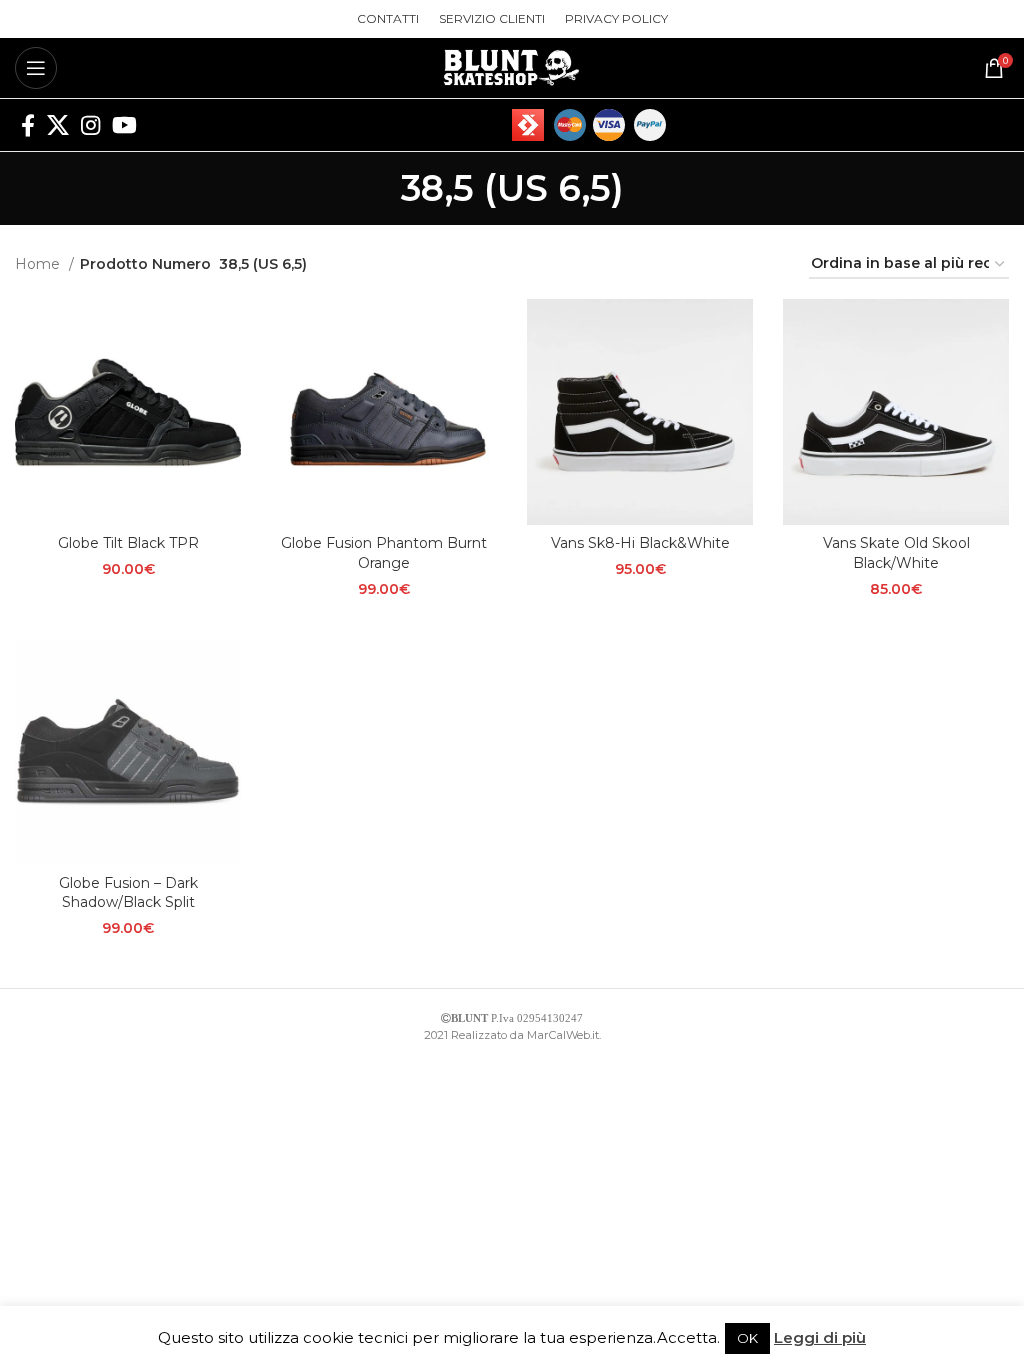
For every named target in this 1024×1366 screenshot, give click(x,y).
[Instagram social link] (90, 125)
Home (39, 264)
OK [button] (747, 1338)
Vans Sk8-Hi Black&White (640, 543)
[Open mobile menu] (36, 68)
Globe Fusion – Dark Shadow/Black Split (128, 893)
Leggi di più (820, 1337)
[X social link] (58, 125)
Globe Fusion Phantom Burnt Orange (384, 553)
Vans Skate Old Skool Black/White (896, 553)
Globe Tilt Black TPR (128, 543)
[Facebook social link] (28, 125)
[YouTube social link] (124, 125)
